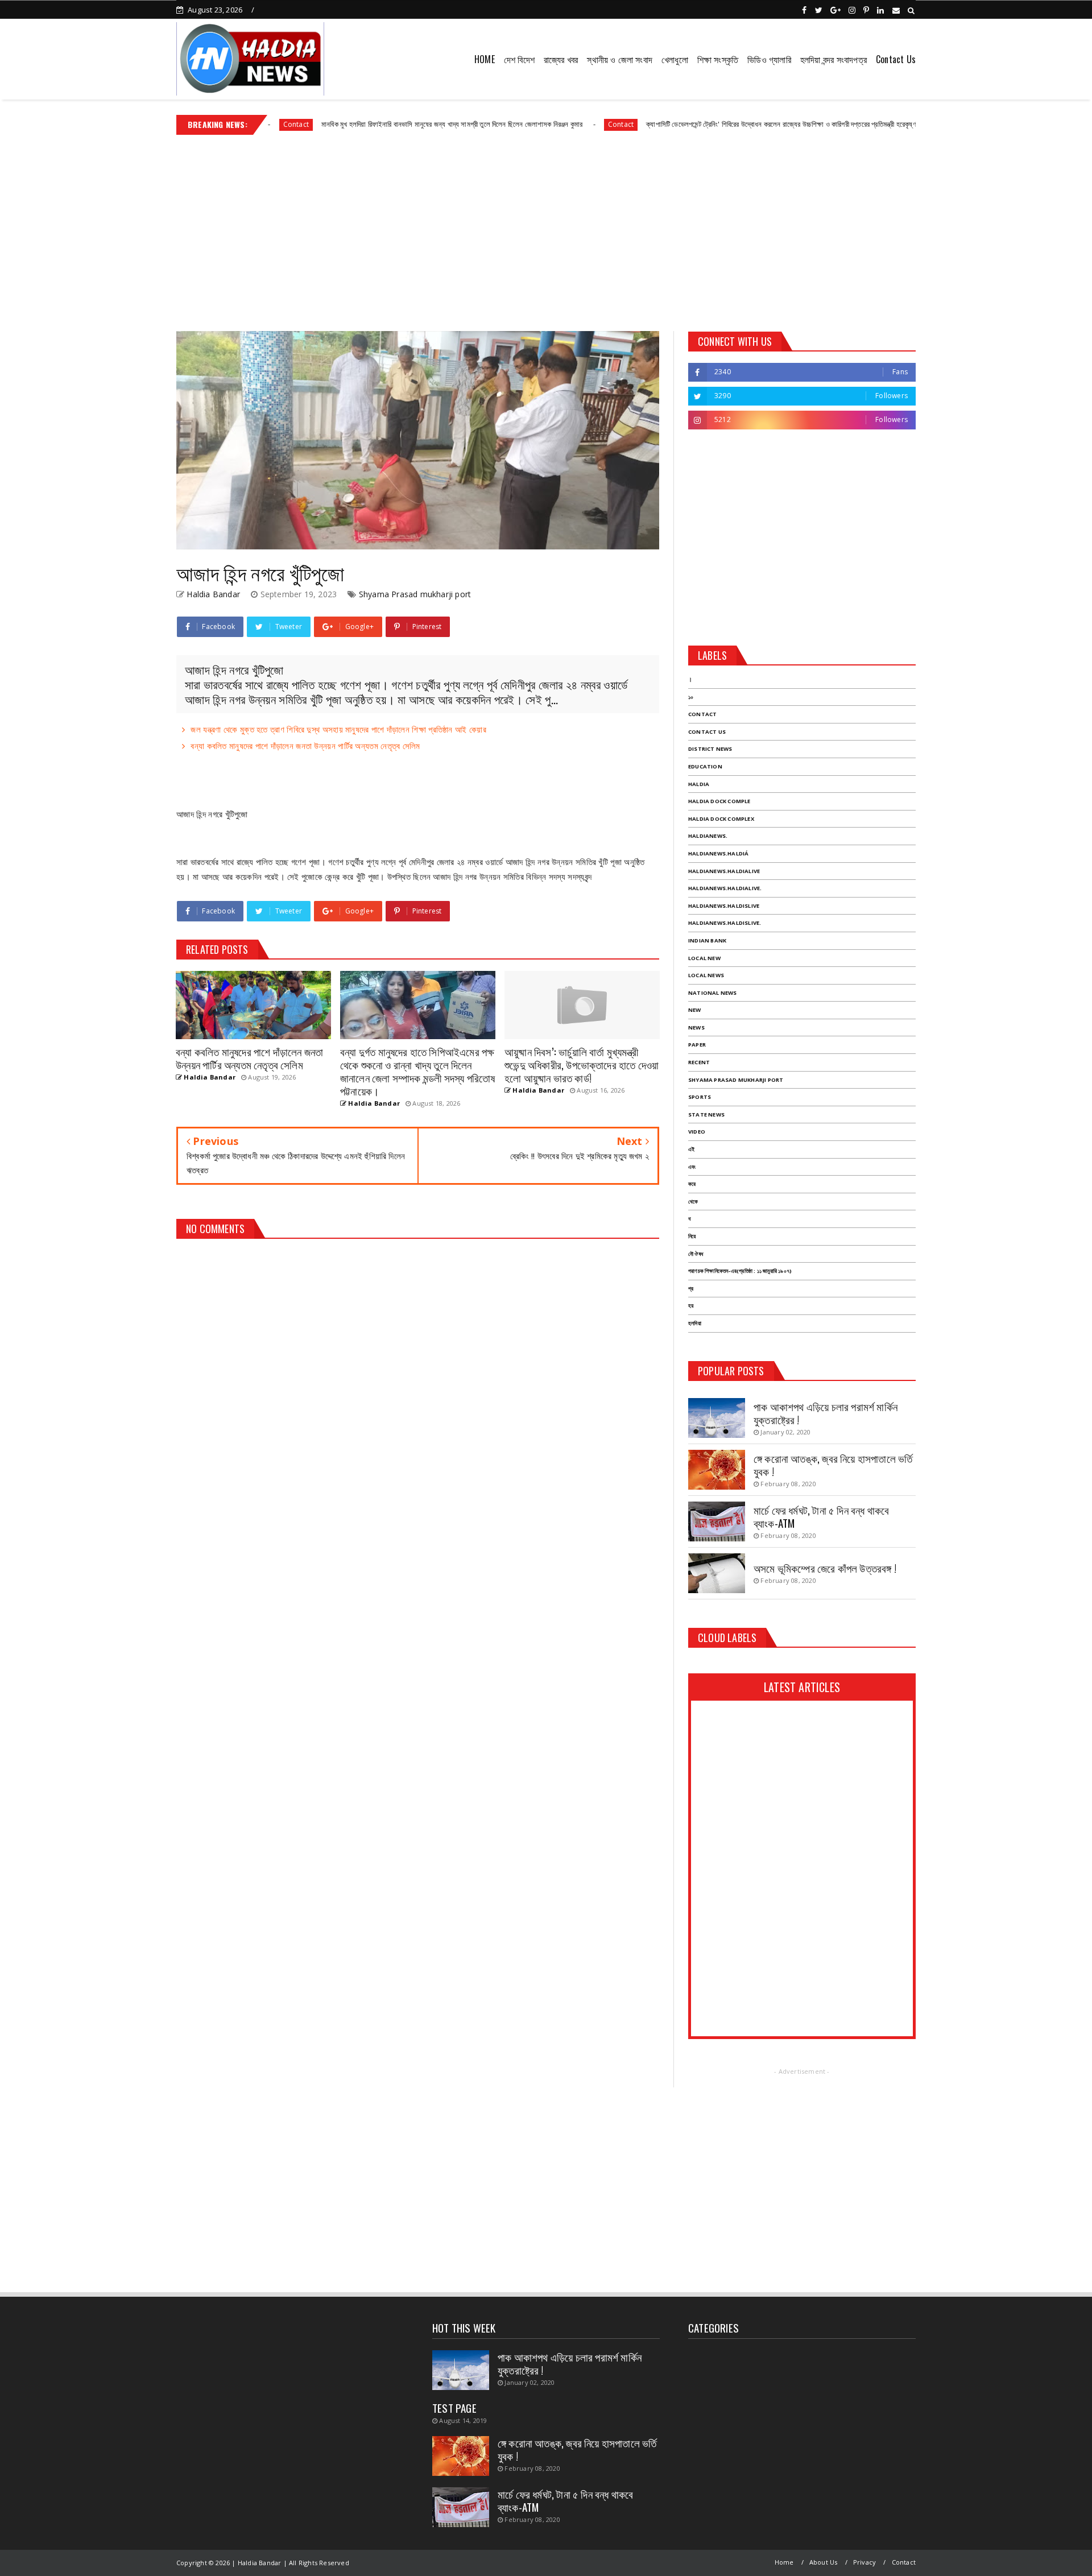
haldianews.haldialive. (725, 888)
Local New (704, 958)
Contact (547, 124)
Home (784, 2562)
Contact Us (896, 59)
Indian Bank (707, 940)
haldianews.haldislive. (725, 923)
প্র (691, 1289)
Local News (706, 975)
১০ (691, 697)
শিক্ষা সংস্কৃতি (718, 59)
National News (713, 993)
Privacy (864, 2562)
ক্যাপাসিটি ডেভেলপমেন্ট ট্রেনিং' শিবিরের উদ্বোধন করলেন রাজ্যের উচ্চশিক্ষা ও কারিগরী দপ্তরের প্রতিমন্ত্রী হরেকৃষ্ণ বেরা (713, 124)
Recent (699, 1062)
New (695, 1010)
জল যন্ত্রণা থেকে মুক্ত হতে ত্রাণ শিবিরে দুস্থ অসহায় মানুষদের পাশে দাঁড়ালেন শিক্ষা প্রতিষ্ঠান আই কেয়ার (338, 729)
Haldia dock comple (719, 801)
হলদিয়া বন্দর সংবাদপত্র (834, 59)
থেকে (693, 1202)
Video (697, 1132)
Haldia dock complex (721, 819)
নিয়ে (692, 1236)
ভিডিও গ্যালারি (769, 59)
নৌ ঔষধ (696, 1254)
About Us (824, 2562)
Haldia (699, 784)
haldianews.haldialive (724, 871)
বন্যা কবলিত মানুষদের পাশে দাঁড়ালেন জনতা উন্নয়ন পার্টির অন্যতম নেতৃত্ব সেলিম (305, 746)
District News (710, 749)
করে (692, 1184)
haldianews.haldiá (718, 853)
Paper (697, 1045)
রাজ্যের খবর (561, 59)
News (696, 1027)
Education (705, 766)
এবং (692, 1167)
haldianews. (708, 836)
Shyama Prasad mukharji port (415, 594)
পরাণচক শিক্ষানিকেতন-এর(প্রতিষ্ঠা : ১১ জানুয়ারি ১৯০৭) (740, 1271)
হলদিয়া (695, 1323)
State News (706, 1115)
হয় (691, 1306)
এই (691, 1149)
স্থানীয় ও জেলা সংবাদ (620, 59)
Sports (700, 1097)
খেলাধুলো (675, 59)
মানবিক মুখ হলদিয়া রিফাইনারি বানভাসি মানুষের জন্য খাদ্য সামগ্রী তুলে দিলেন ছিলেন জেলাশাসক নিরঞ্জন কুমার (379, 124)
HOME (485, 59)
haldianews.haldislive (724, 906)
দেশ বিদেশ (519, 59)
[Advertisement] (546, 229)
